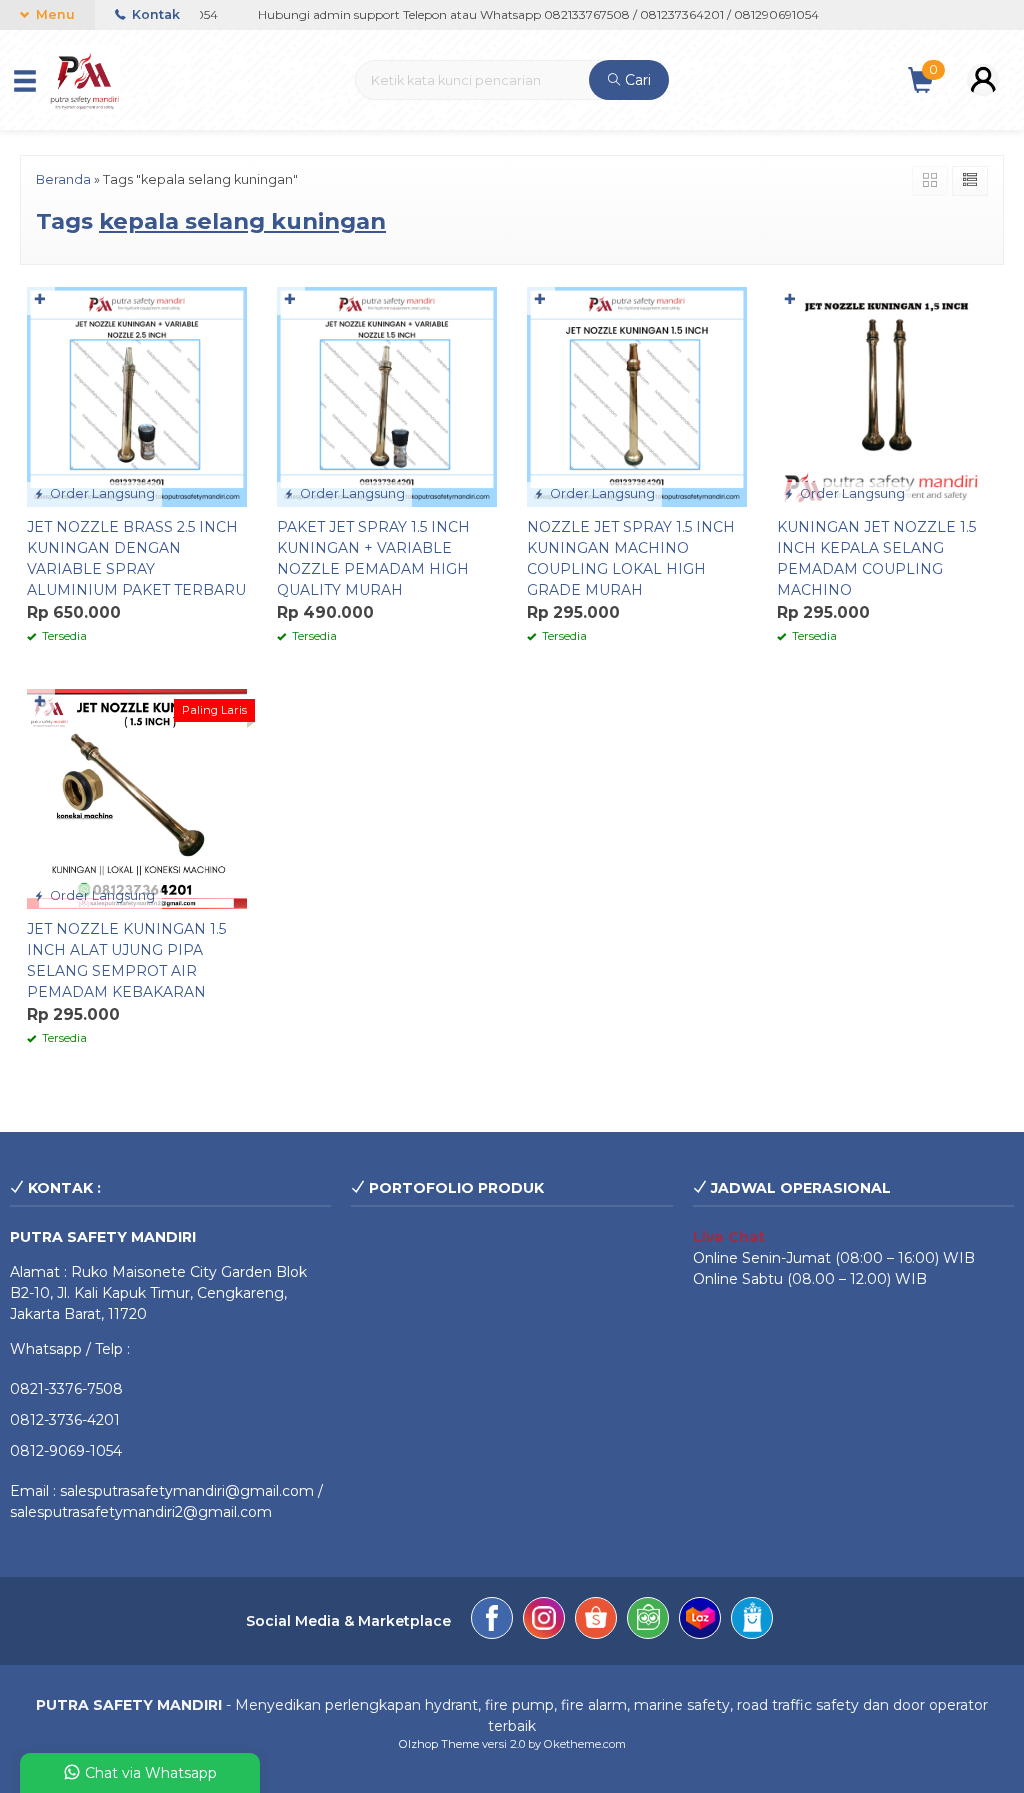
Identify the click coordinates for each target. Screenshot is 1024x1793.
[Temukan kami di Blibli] (752, 1621)
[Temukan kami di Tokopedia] (648, 1621)
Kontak (154, 14)
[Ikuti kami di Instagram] (544, 1621)
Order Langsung (101, 493)
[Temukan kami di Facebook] (492, 1621)
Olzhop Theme (439, 1744)
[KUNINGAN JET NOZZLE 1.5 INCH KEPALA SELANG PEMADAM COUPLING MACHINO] (887, 395)
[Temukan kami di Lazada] (700, 1621)
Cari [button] (636, 80)
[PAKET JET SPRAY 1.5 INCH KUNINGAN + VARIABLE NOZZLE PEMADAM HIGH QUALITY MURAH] (387, 395)
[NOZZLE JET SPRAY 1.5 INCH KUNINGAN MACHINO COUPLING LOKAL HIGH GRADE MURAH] (637, 395)
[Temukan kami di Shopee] (596, 1621)
